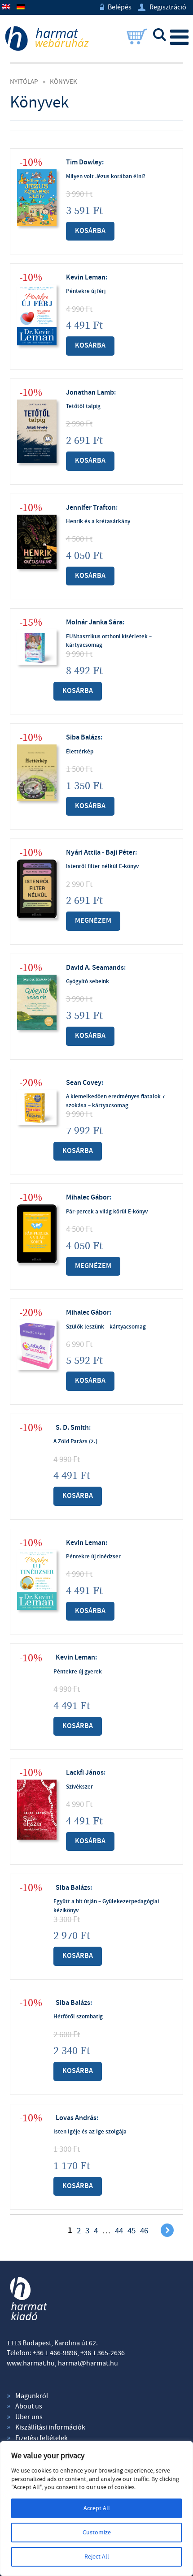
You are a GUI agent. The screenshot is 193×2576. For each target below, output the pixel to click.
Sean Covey (84, 1083)
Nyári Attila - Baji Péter (101, 853)
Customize (97, 2533)
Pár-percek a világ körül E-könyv (107, 1212)
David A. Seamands (95, 968)
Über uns (29, 2417)
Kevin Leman (86, 277)
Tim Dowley (84, 162)
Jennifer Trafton (91, 508)
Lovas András (76, 2118)
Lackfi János (85, 1773)
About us (29, 2406)
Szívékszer (79, 1787)
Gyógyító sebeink (88, 981)
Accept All (97, 2508)
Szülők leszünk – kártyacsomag (106, 1327)
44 (119, 2231)
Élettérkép (80, 752)
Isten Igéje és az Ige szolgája (90, 2132)
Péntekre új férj (86, 291)
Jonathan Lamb (90, 393)
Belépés (116, 7)
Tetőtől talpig (83, 406)
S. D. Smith (72, 1428)
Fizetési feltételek (42, 2438)
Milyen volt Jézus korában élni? (106, 176)
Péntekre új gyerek (78, 1672)
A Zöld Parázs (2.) (75, 1441)
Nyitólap (24, 82)
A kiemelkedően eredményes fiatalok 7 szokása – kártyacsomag (116, 1101)
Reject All (97, 2557)
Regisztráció (162, 7)
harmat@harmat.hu (88, 2363)
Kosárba (90, 231)
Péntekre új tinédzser (93, 1557)
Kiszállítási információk (50, 2427)
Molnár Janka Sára (94, 622)
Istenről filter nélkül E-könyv (102, 866)
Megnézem (93, 921)
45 (132, 2231)
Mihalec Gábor (88, 1198)
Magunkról (32, 2396)
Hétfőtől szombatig (78, 2017)
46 (144, 2231)
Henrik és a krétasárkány (98, 521)
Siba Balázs (83, 738)
